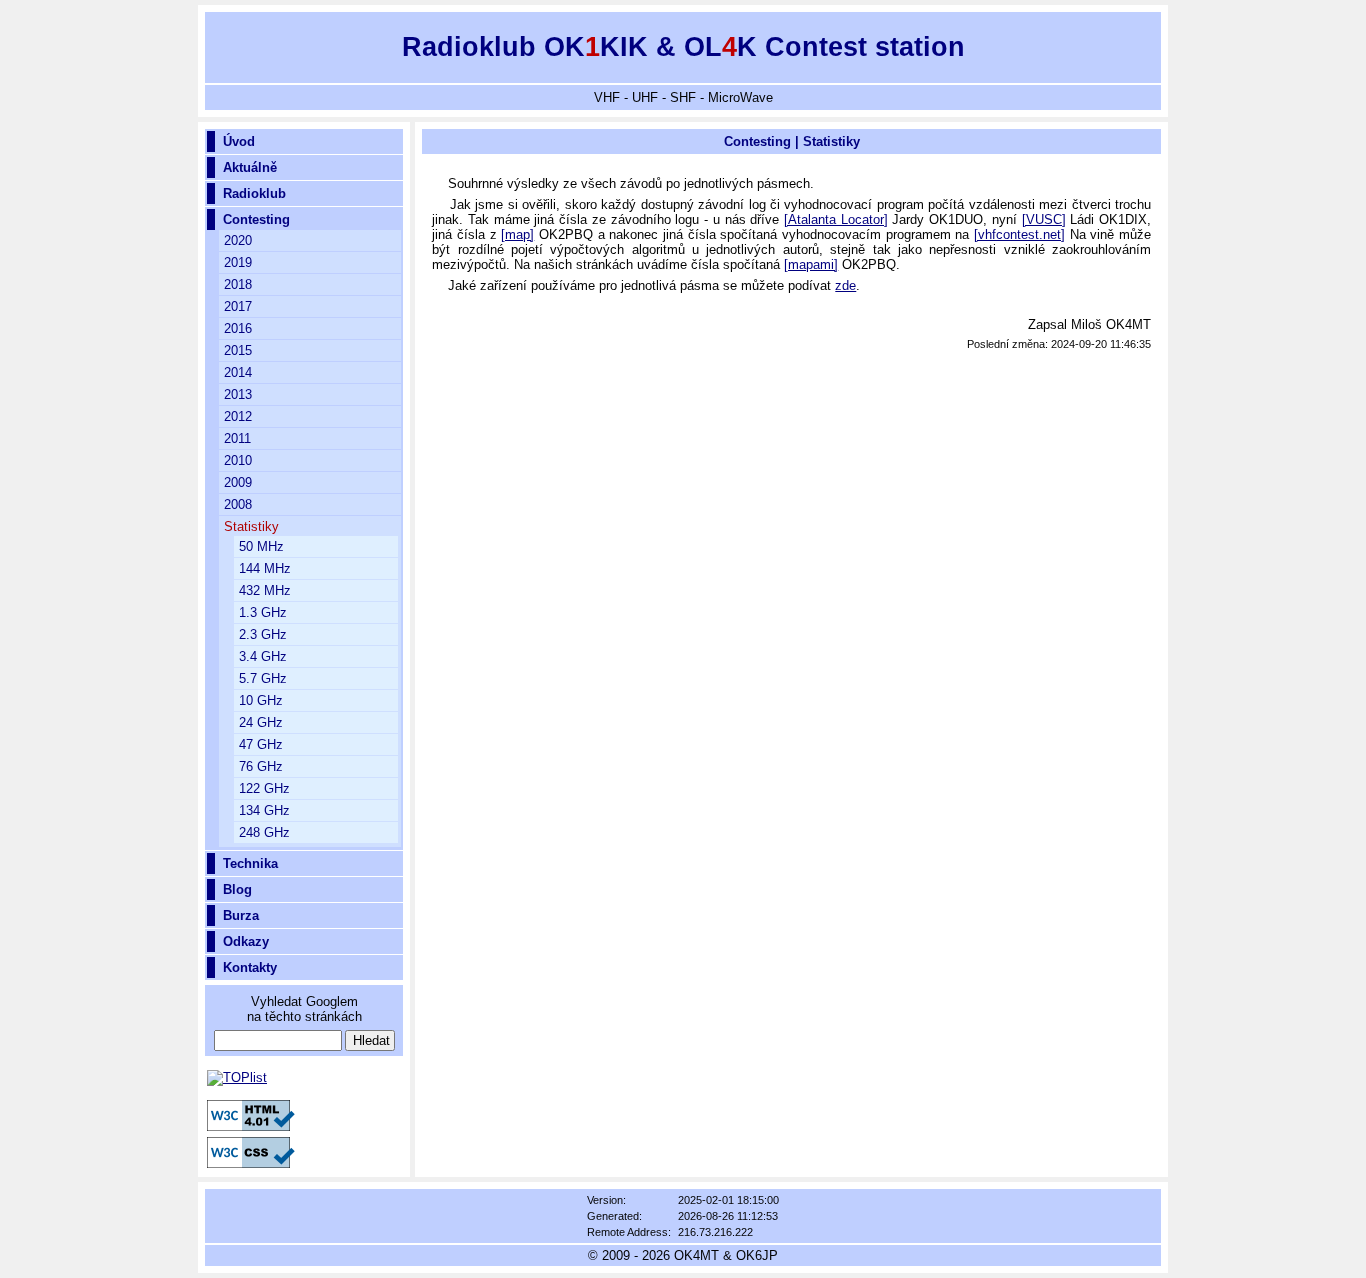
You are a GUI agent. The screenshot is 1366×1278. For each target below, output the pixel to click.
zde (845, 285)
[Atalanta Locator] (836, 219)
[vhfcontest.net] (1019, 234)
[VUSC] (1044, 219)
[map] (517, 234)
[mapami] (811, 264)
